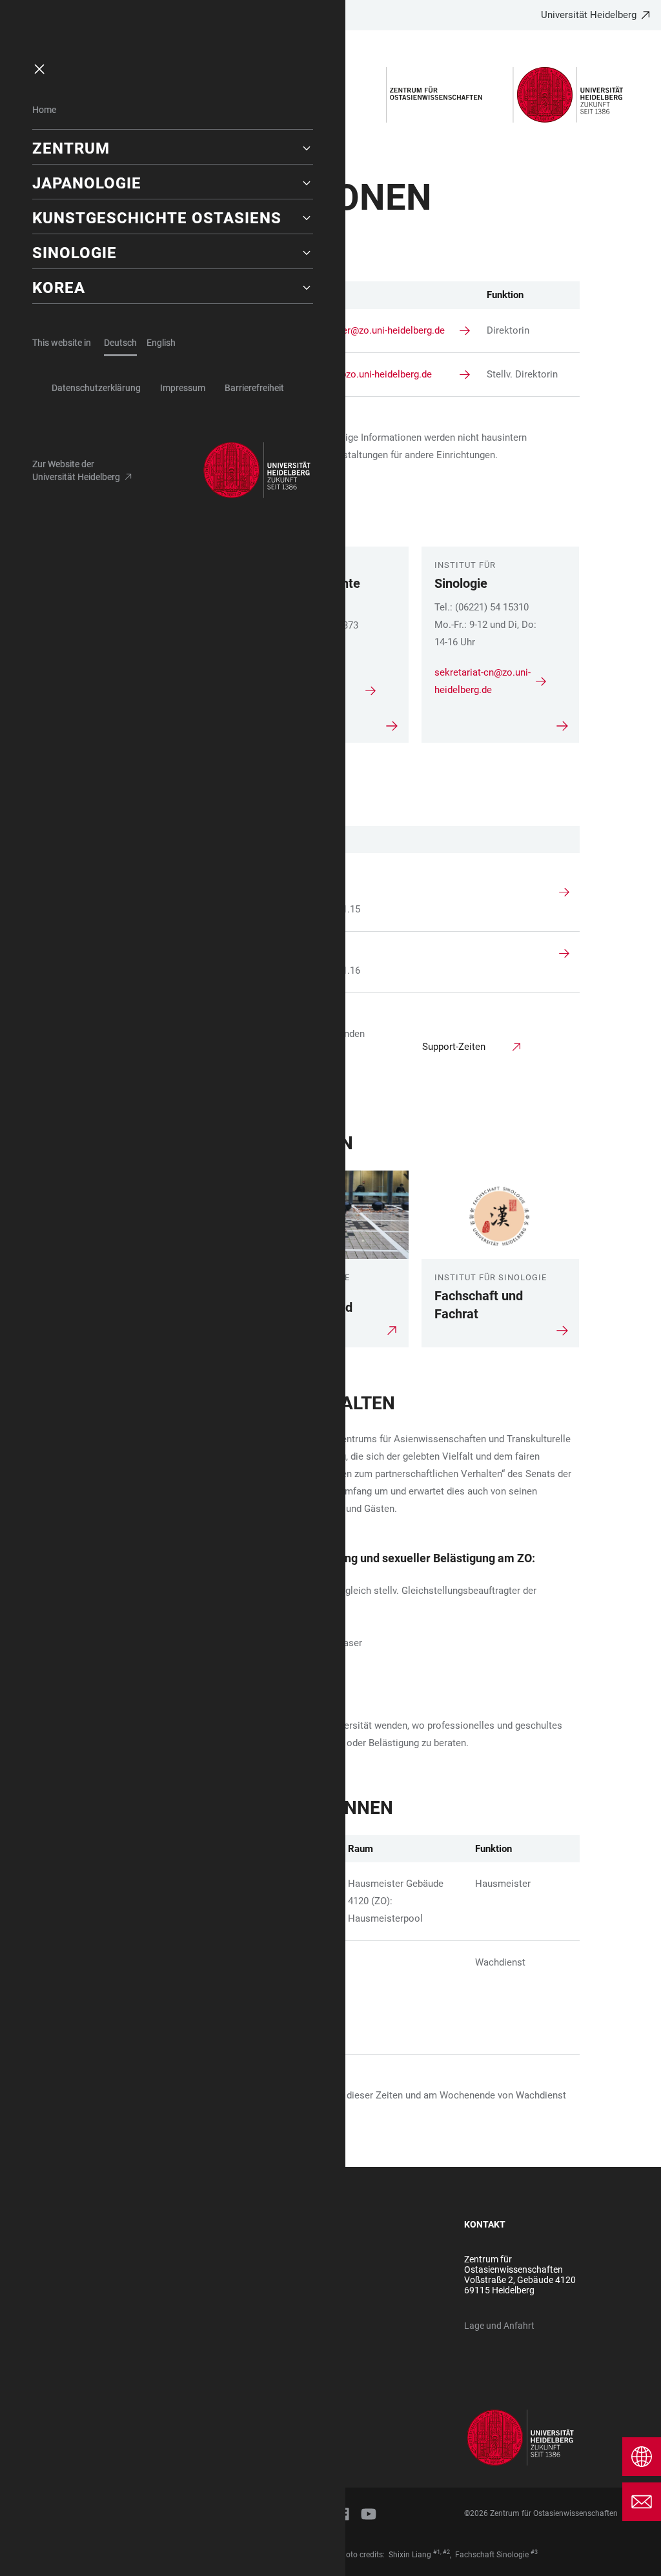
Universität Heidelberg (589, 15)
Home (44, 110)
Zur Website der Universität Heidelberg (76, 470)
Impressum (183, 388)
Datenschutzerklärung (96, 388)
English (161, 343)
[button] (173, 148)
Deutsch (120, 343)
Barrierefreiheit (254, 388)
